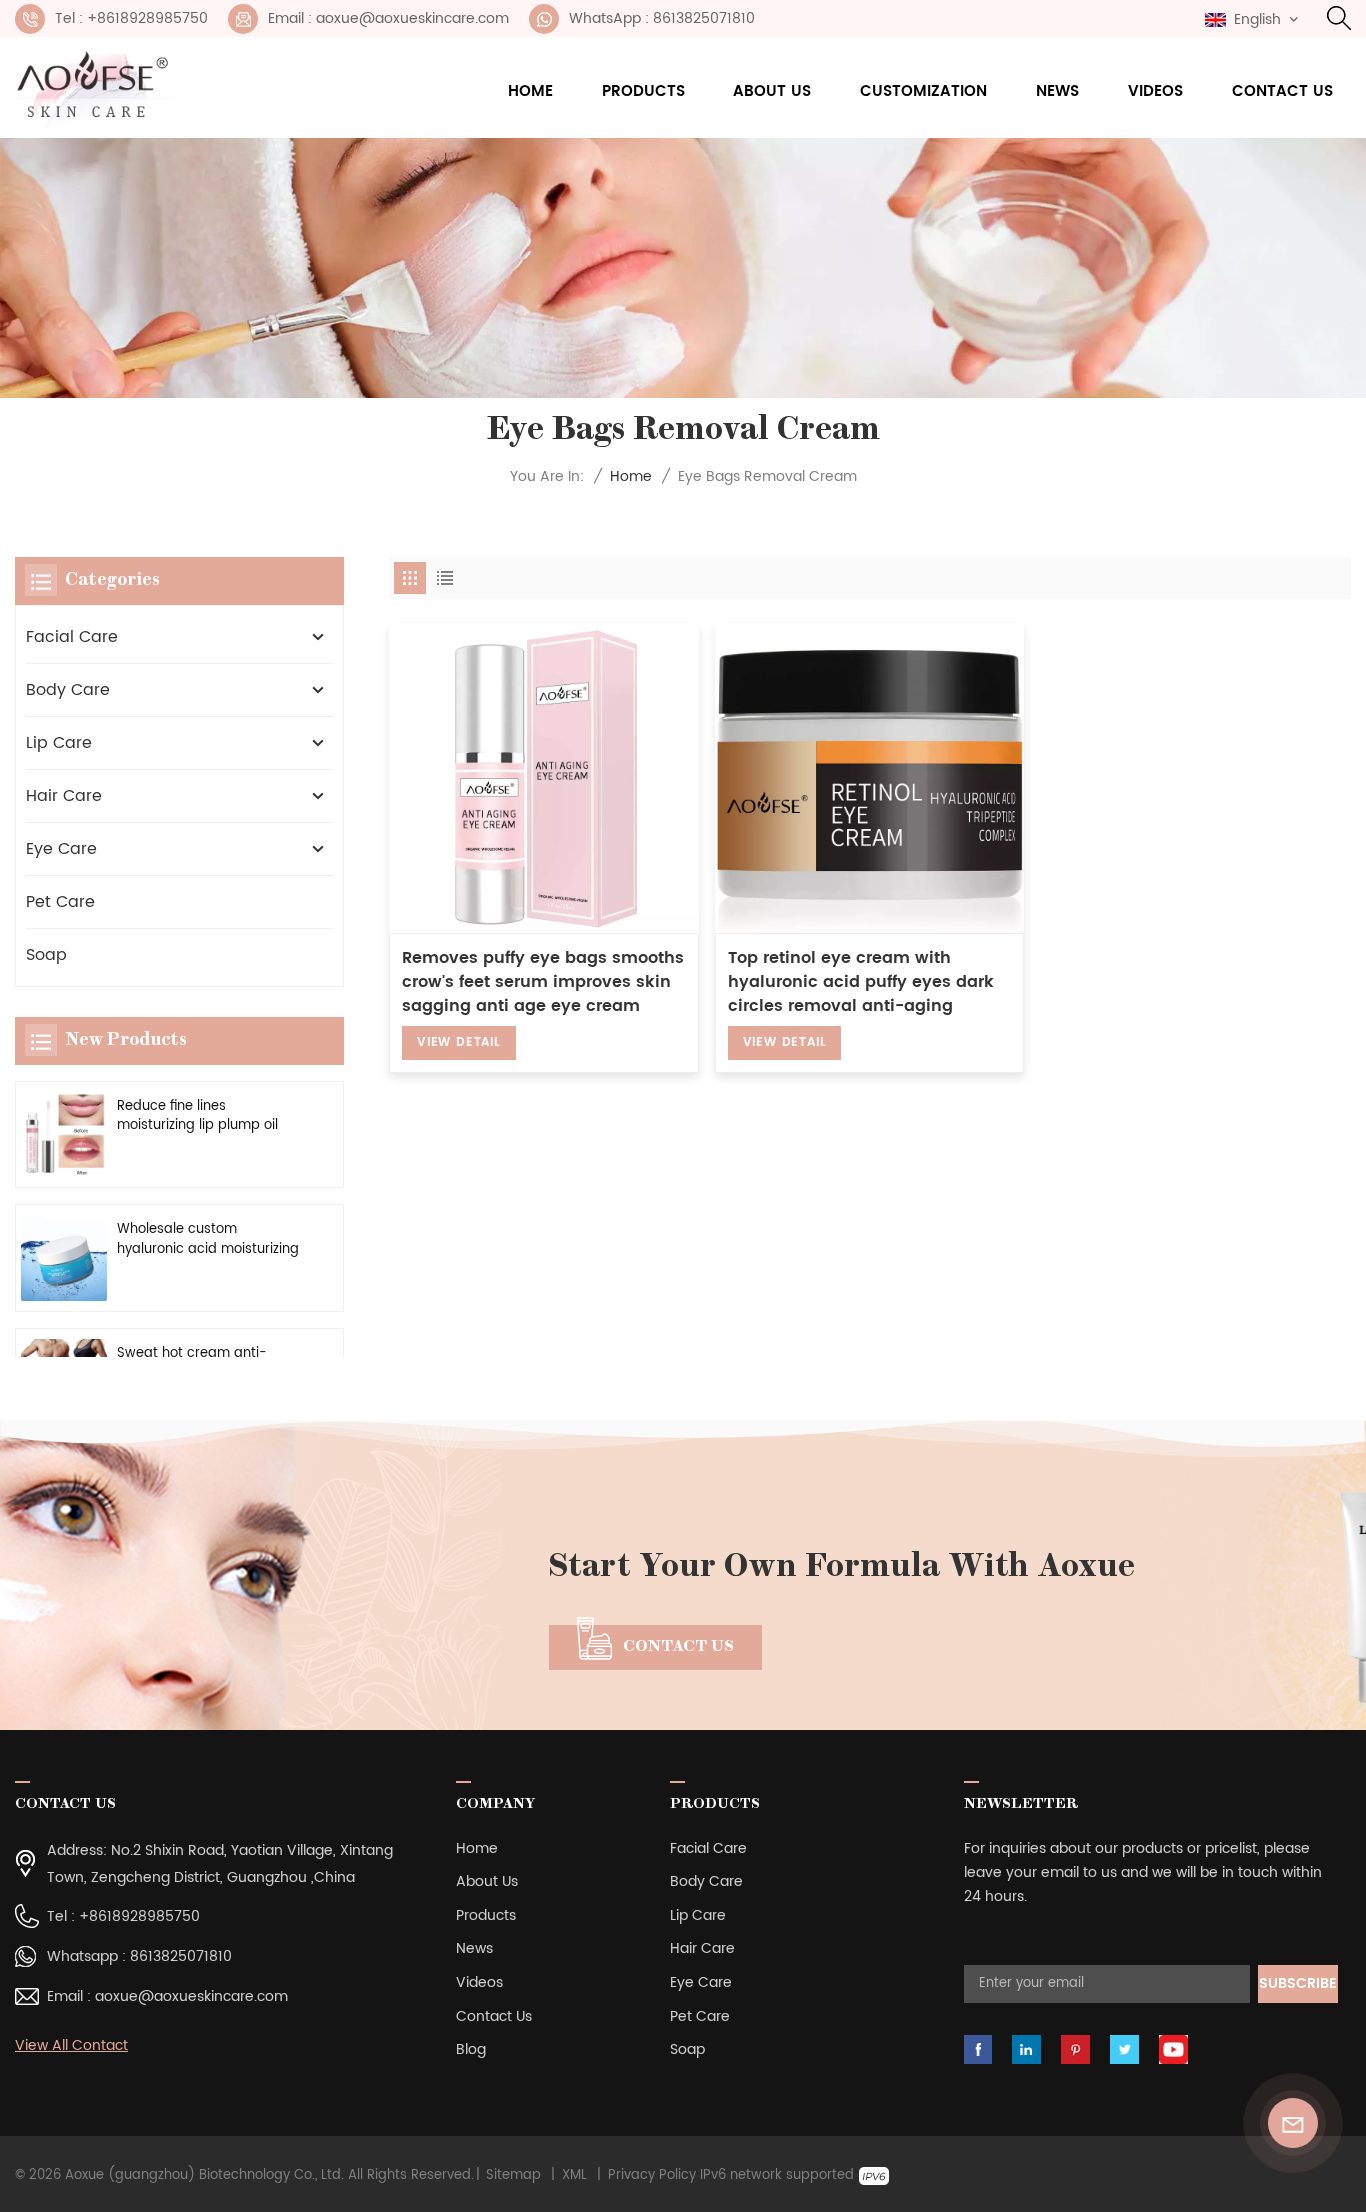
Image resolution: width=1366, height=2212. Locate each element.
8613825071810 (181, 1956)
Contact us (1282, 91)
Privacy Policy (652, 2176)
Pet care (60, 902)
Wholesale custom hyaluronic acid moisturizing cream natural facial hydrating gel (208, 1239)
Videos (1155, 91)
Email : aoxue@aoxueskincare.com (388, 18)
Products (643, 91)
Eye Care (61, 849)
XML (574, 2176)
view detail (459, 1042)
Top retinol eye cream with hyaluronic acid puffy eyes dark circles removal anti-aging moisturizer (861, 982)
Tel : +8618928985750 (131, 18)
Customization (923, 91)
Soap (46, 955)
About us (772, 91)
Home (530, 91)
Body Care (68, 690)
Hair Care (64, 796)
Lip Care (59, 743)
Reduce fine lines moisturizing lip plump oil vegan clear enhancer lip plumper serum (198, 1116)
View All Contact (71, 2045)
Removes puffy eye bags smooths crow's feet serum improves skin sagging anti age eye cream (543, 982)
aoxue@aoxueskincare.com (191, 1996)
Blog (471, 2049)
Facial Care (72, 637)
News (1057, 91)
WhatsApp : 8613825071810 (662, 18)
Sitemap (513, 2176)
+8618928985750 (139, 1916)
